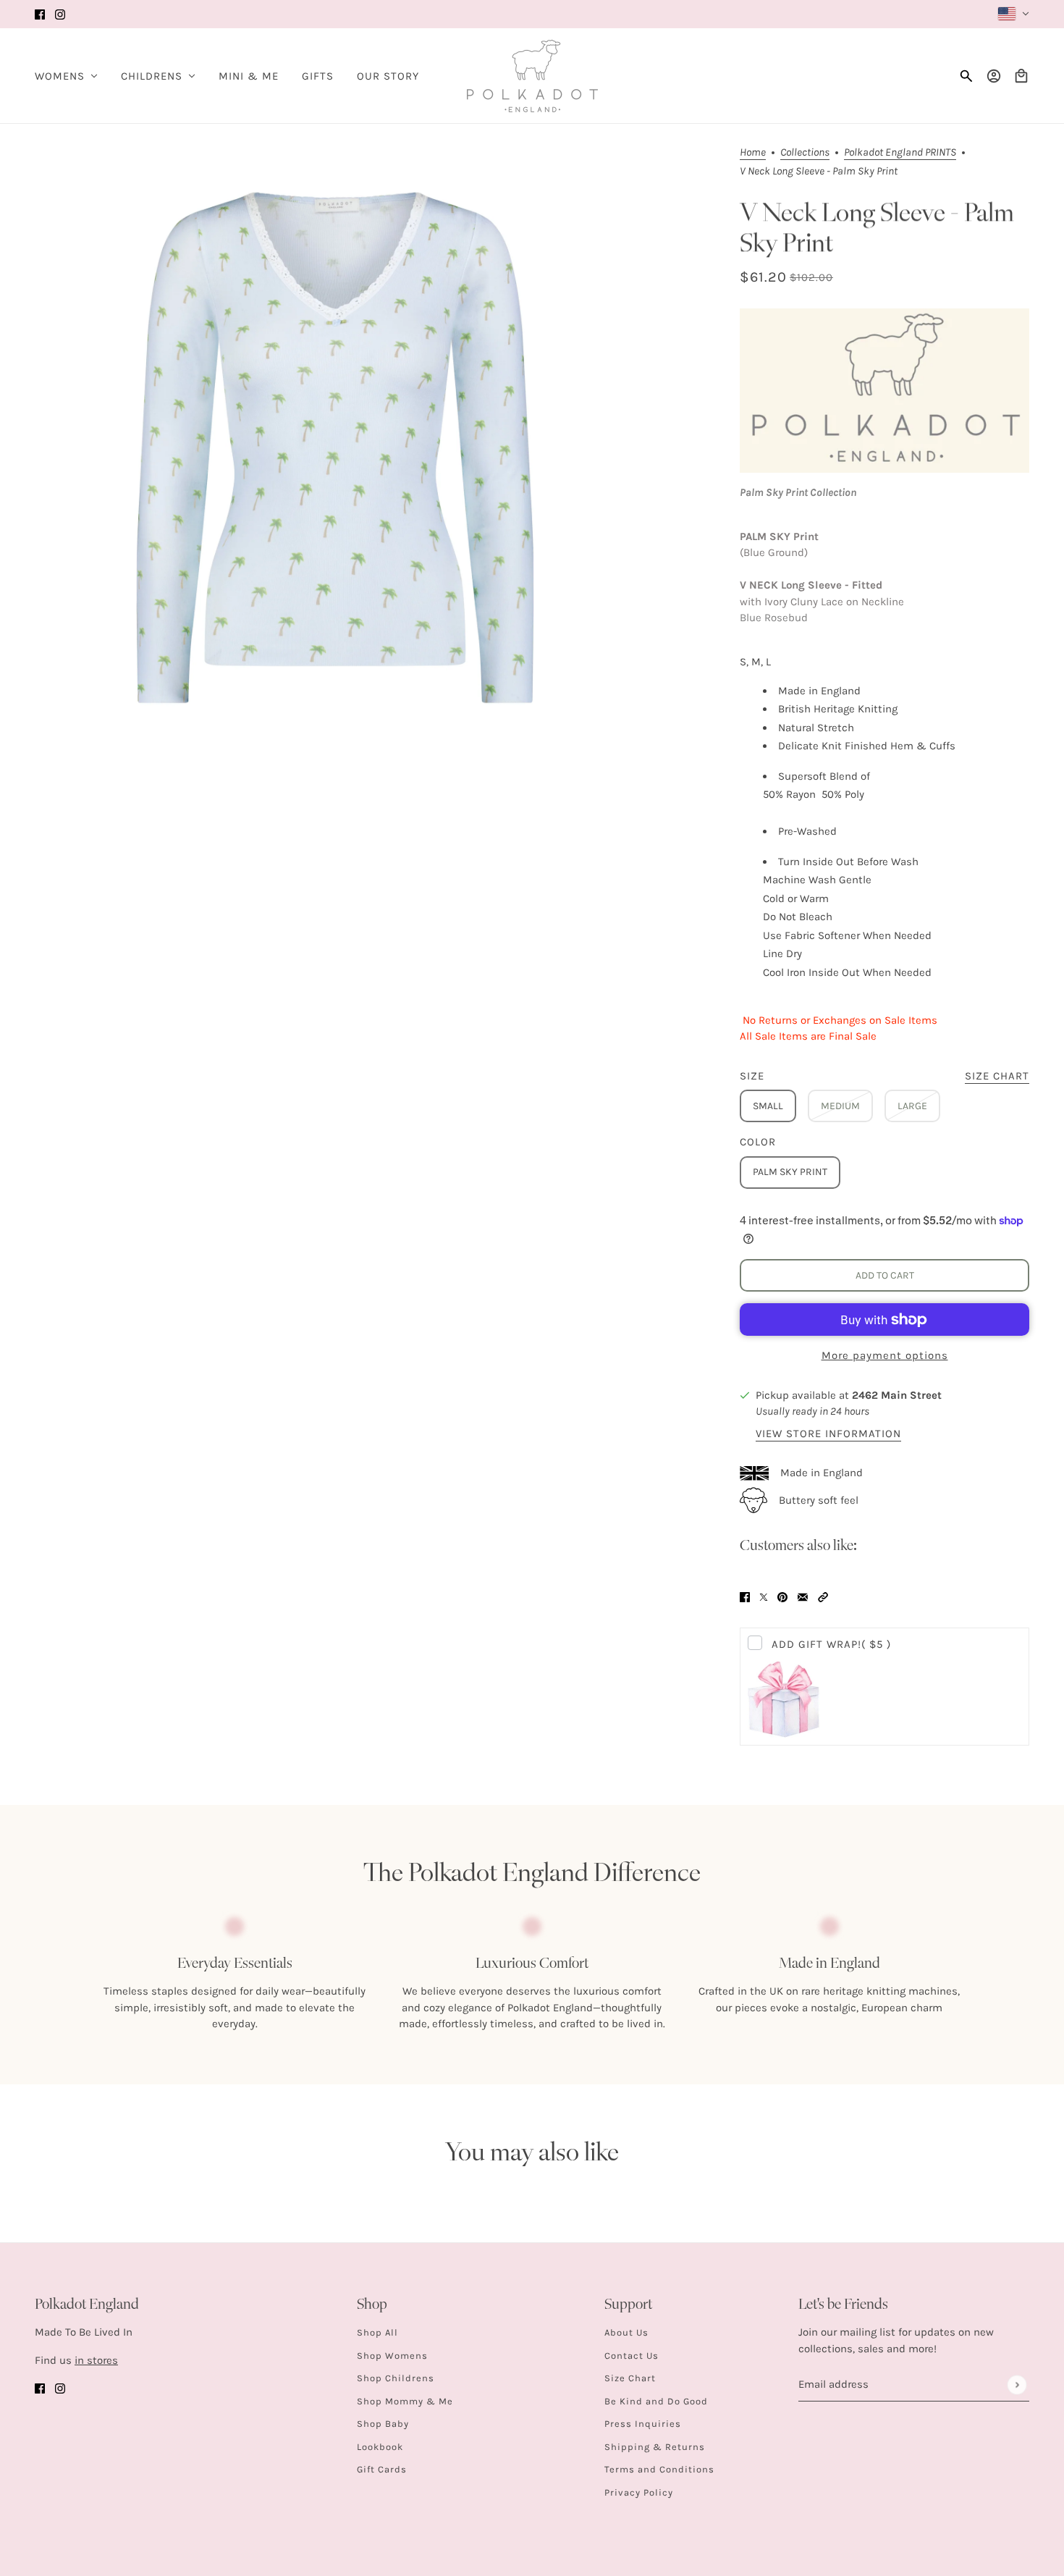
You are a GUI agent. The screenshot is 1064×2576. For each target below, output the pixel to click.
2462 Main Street (897, 1395)
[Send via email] (803, 1597)
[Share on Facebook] (745, 1597)
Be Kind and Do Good (656, 2401)
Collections (805, 153)
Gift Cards (382, 2469)
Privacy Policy (639, 2492)
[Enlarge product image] (335, 447)
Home (753, 153)
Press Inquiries (643, 2424)
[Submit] (1017, 2385)
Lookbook (380, 2447)
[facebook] (40, 14)
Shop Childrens (396, 2378)
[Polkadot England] (532, 76)
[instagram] (60, 14)
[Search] (966, 76)
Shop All (377, 2332)
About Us (626, 2332)
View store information (828, 1434)
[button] (823, 1597)
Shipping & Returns (655, 2447)
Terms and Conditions (659, 2469)
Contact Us (632, 2356)
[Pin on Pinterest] (782, 1597)
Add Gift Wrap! (831, 1644)
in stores (96, 2360)
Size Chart (630, 2378)
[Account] (994, 76)
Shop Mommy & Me (405, 2401)
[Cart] (1021, 76)
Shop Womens (392, 2356)
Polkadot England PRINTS (900, 153)
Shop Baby (383, 2424)
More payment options (885, 1355)
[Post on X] (764, 1597)
